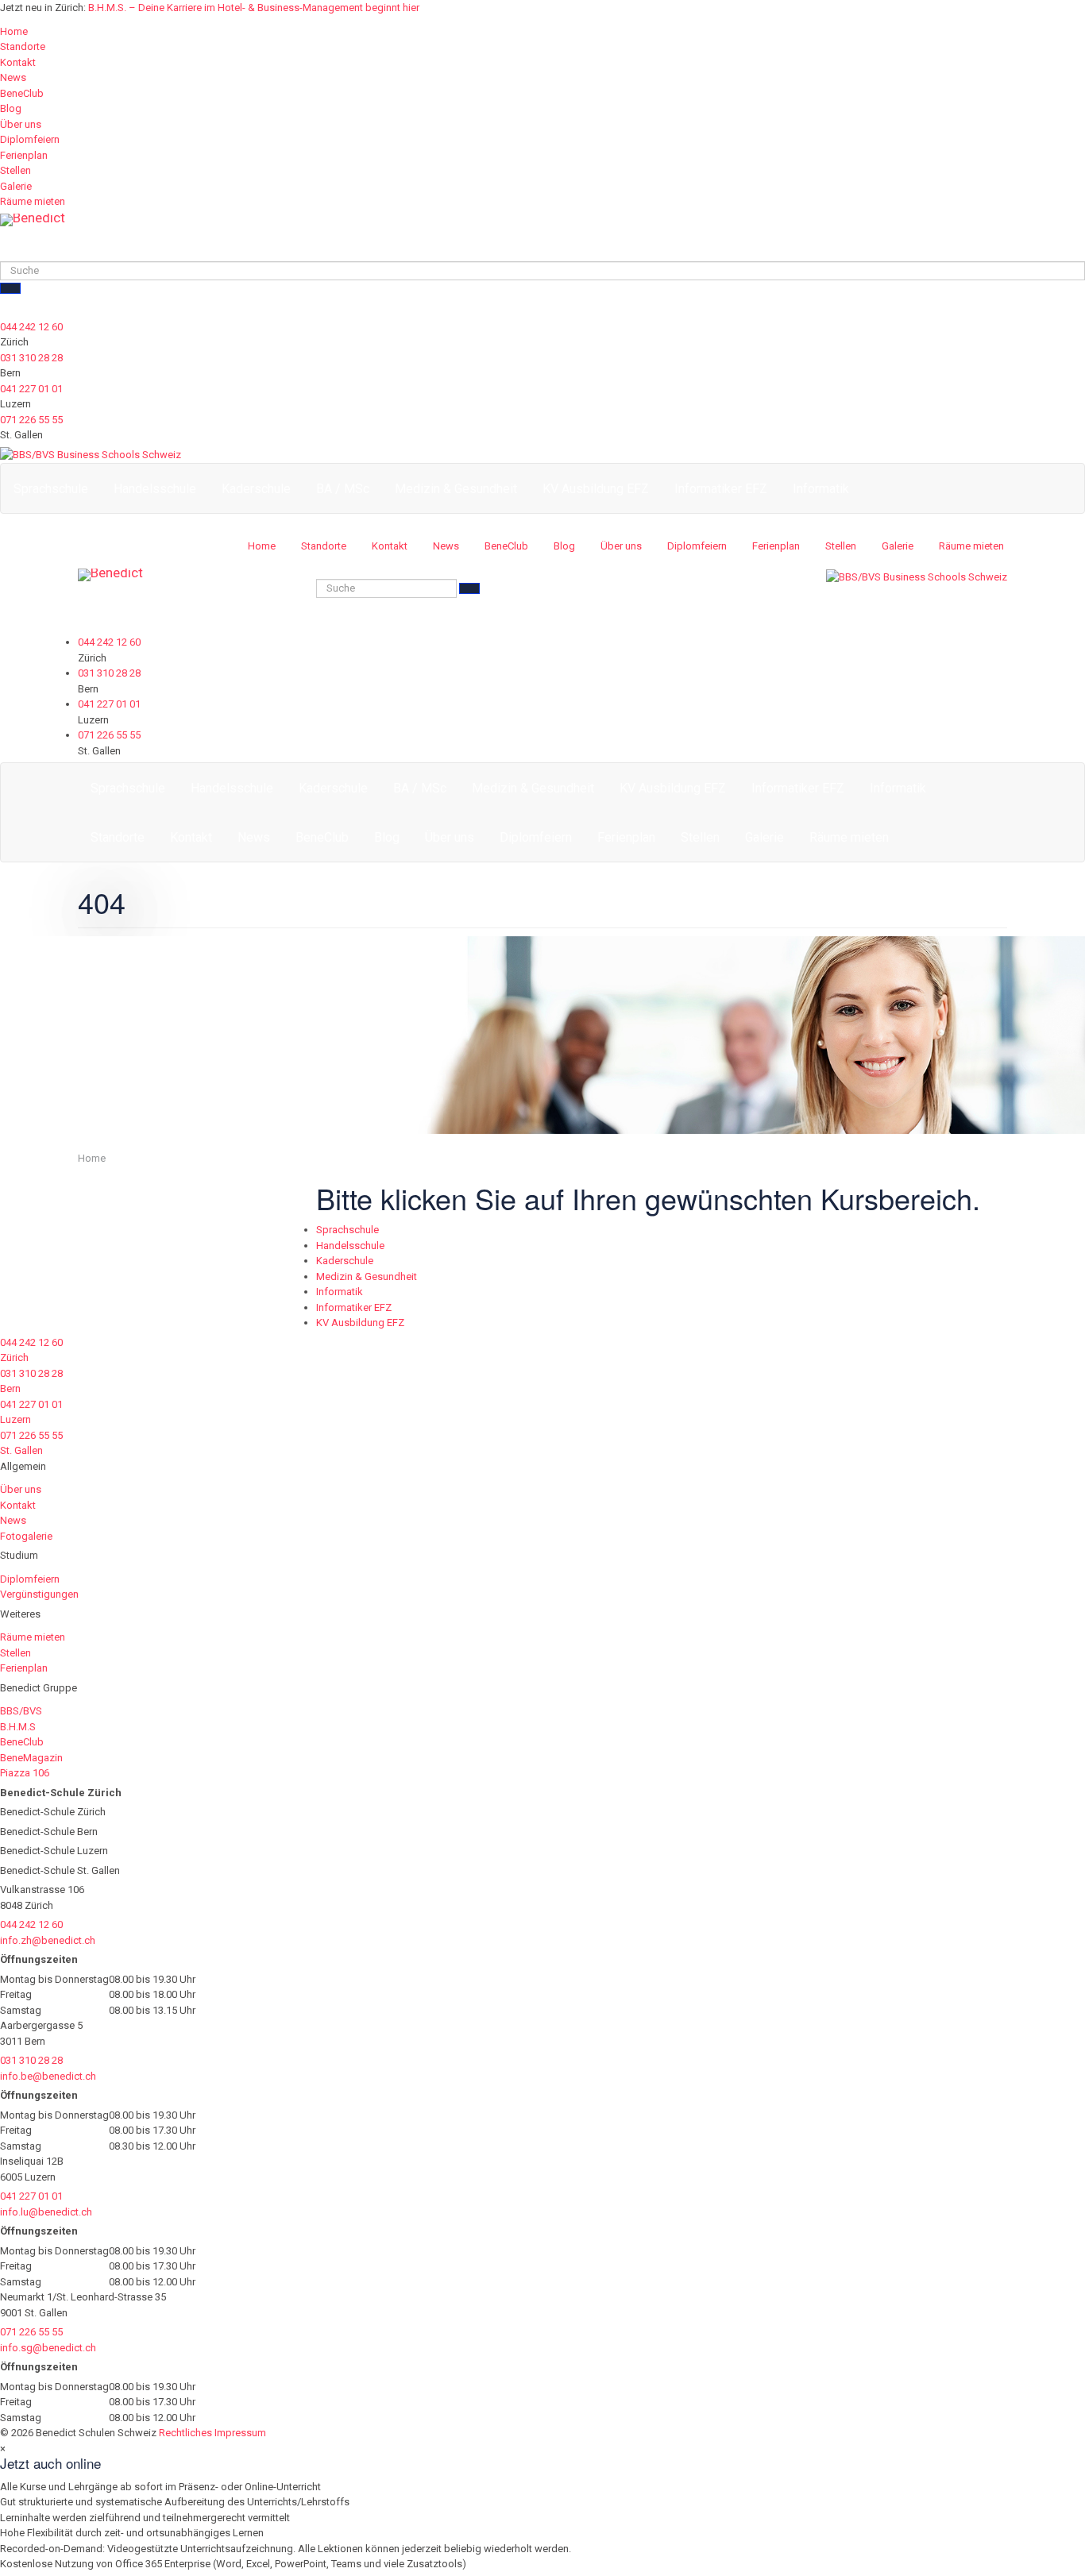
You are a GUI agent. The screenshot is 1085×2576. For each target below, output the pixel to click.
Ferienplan (24, 155)
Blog (11, 108)
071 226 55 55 (31, 420)
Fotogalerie (26, 1536)
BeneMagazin (31, 1758)
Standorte (23, 46)
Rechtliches (185, 2433)
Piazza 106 (25, 1773)
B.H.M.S (18, 1727)
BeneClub (22, 93)
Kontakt (18, 62)
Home (14, 31)
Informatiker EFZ (721, 489)
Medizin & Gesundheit (456, 489)
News (13, 77)
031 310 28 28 (31, 358)
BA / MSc (343, 489)
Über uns (21, 124)
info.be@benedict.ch (48, 2076)
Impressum (240, 2433)
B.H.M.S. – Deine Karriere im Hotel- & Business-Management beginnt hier (254, 8)
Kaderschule (256, 489)
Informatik (821, 489)
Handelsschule (155, 489)
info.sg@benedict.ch (48, 2348)
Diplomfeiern (30, 139)
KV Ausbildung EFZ (596, 489)
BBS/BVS (21, 1711)
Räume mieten (33, 201)
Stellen (15, 170)
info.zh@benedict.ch (48, 1940)
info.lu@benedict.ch (46, 2212)
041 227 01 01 (31, 389)
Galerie (16, 186)
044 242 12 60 (31, 327)
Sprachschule (51, 489)
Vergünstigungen (39, 1594)
